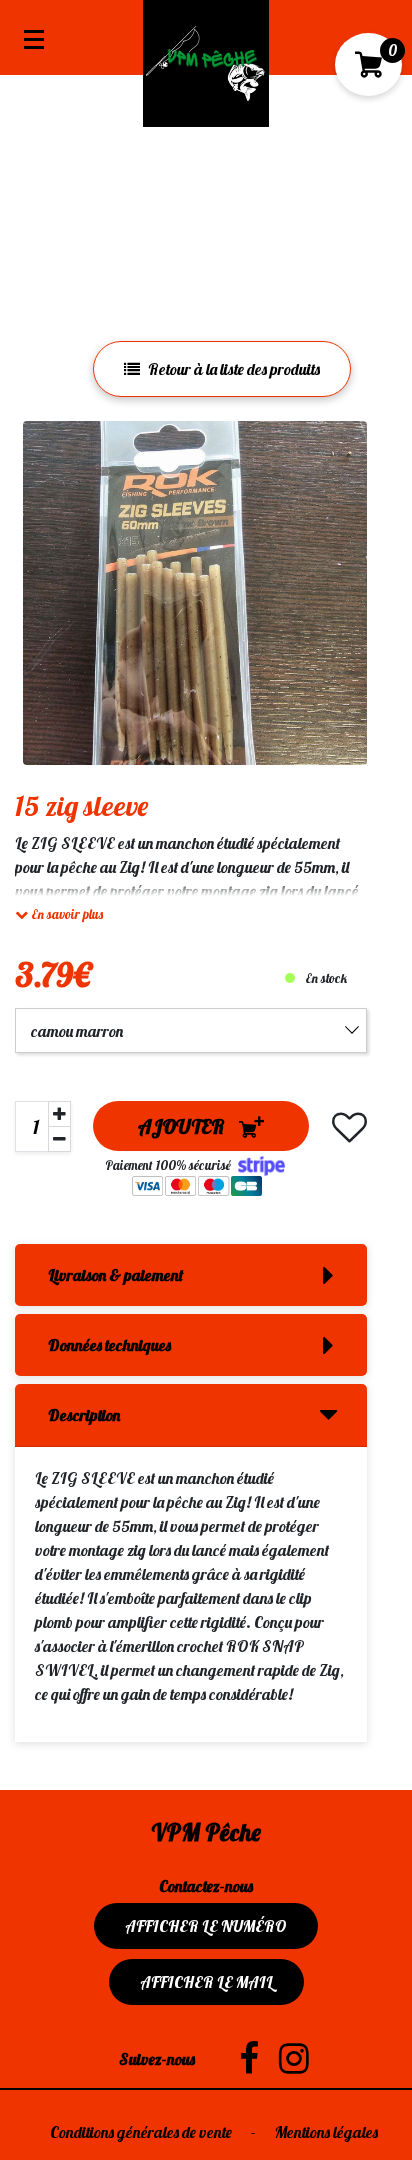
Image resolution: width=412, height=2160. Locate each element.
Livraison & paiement (115, 1275)
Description (84, 1415)
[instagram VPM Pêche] (284, 2059)
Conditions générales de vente (142, 2132)
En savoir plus (65, 914)
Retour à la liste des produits (234, 369)
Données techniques (109, 1345)
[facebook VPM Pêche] (239, 2059)
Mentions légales (326, 2132)
